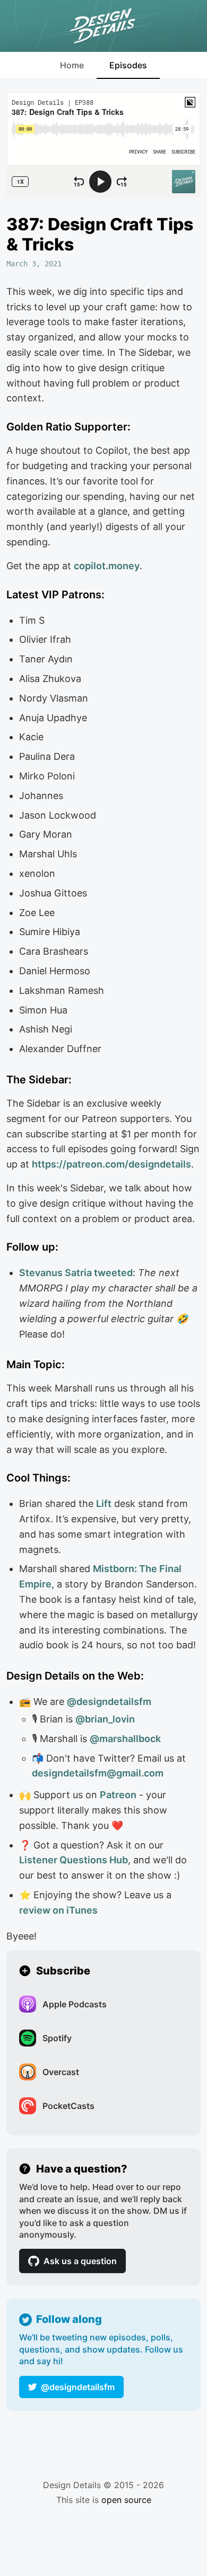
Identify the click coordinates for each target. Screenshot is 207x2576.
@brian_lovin (105, 1719)
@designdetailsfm (78, 2387)
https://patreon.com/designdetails (111, 1164)
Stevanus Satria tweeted (76, 1273)
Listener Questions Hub (74, 1860)
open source (126, 2500)
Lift (104, 1504)
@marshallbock (125, 1739)
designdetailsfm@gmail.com (98, 1773)
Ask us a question (80, 2261)
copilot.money (107, 566)
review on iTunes (58, 1910)
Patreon (118, 1795)
